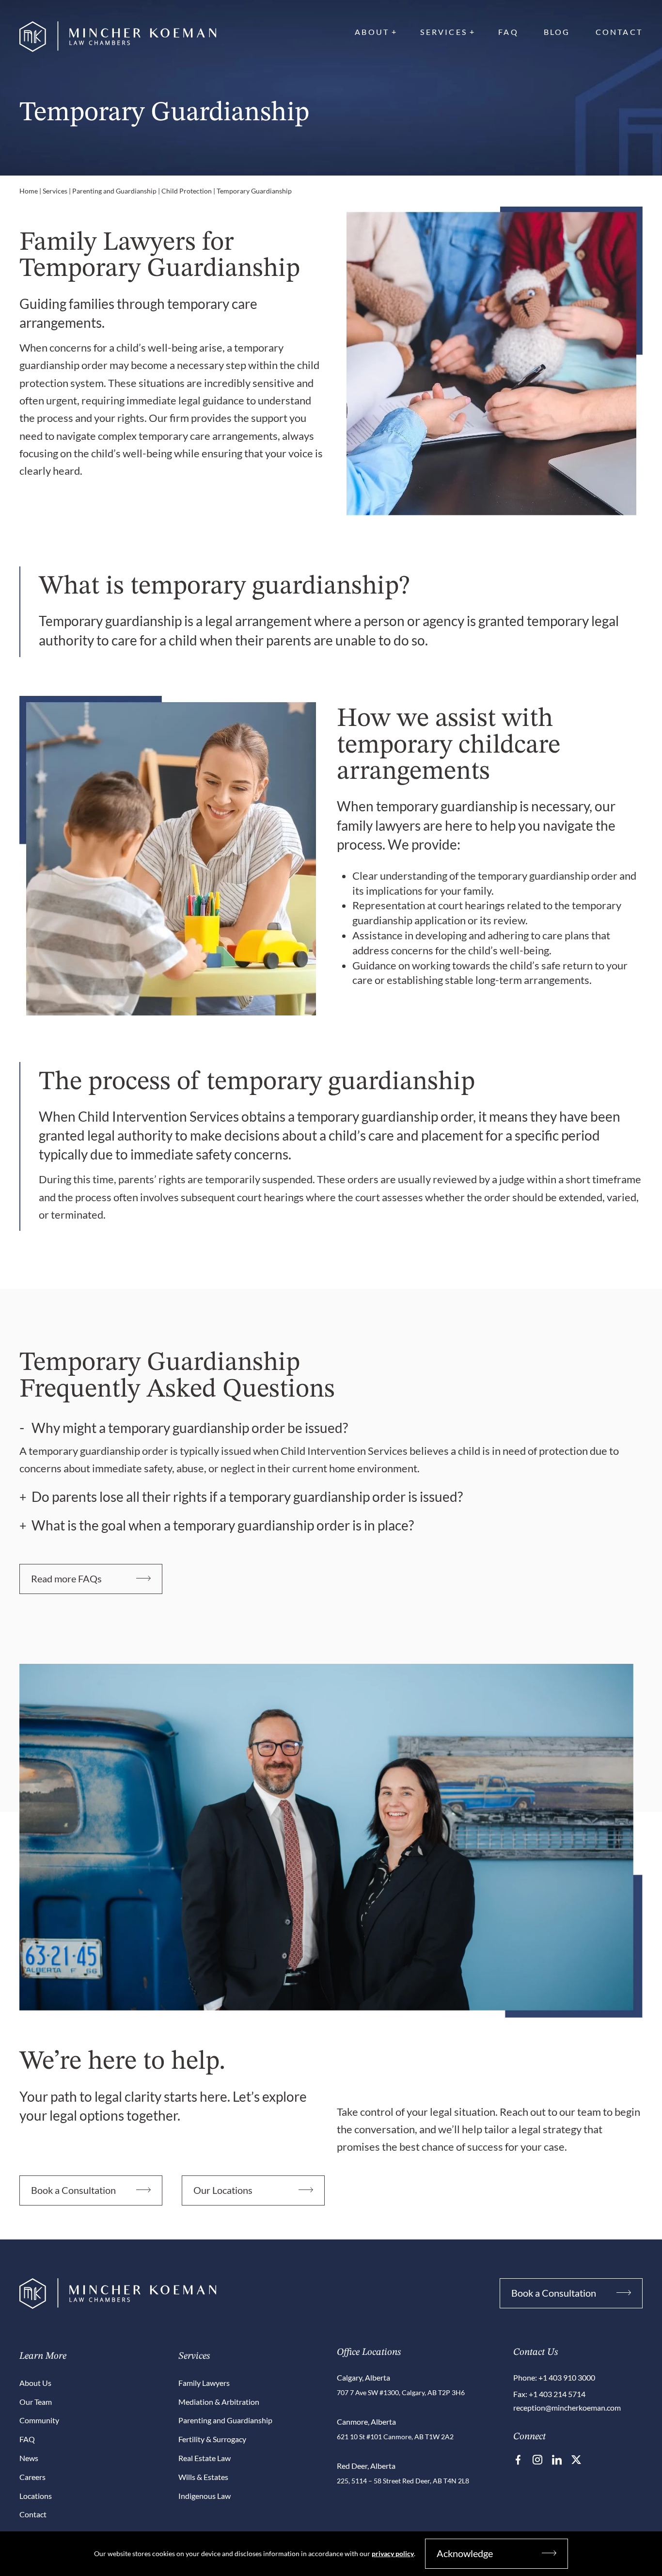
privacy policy (393, 2553)
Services (444, 32)
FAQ (508, 32)
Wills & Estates (203, 2477)
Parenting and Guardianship (114, 191)
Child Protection (187, 191)
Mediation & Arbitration (219, 2402)
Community (39, 2420)
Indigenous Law (205, 2496)
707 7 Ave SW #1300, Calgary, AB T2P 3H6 (401, 2392)
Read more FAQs (66, 1578)
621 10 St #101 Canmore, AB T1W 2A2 (395, 2437)
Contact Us (536, 2352)
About (372, 32)
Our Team (36, 2402)
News (29, 2458)
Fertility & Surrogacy (212, 2439)
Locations (36, 2496)
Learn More (43, 2356)
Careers (32, 2477)
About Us (35, 2383)
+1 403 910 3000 (567, 2377)
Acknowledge (465, 2553)
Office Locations (369, 2352)
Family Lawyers (204, 2383)
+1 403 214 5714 (557, 2394)
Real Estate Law (205, 2458)
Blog (557, 32)
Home (29, 191)
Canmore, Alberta (366, 2422)
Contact (619, 32)
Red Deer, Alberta (366, 2466)
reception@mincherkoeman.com (567, 2407)
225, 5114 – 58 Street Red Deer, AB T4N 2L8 (403, 2481)
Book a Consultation (73, 2190)
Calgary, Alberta (363, 2377)
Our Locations (223, 2190)
